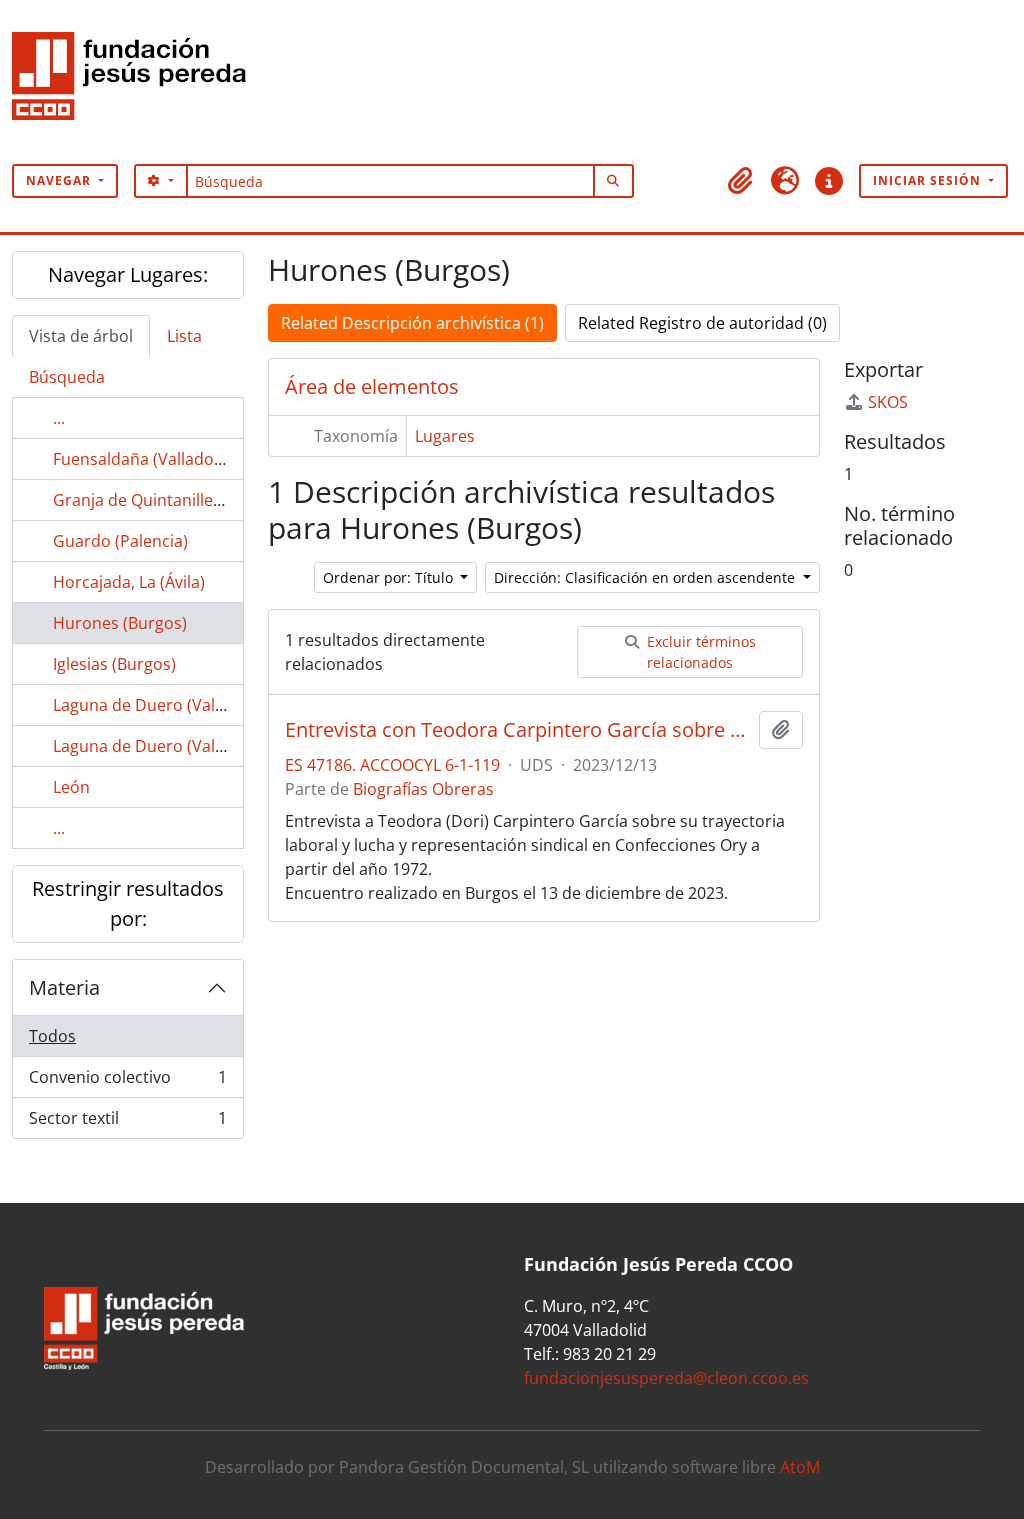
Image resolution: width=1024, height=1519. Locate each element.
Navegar (60, 180)
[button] (741, 181)
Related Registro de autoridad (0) (702, 323)
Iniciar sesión (929, 180)
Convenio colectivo (127, 1082)
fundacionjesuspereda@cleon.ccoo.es (666, 1378)
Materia (64, 987)
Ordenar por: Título (390, 577)
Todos (52, 1036)
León (71, 787)
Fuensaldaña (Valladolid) (145, 459)
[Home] (137, 82)
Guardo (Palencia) (120, 541)
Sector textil (127, 1122)
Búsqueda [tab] (67, 377)
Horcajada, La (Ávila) (129, 582)
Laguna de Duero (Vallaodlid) (162, 746)
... (59, 418)
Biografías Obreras (423, 789)
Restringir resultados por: (128, 903)
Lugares (445, 436)
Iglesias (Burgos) (114, 664)
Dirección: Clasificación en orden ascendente (646, 577)
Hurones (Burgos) (120, 623)
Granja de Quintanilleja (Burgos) (173, 500)
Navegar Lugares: (128, 274)
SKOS (888, 402)
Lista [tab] (184, 336)
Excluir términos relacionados (699, 652)
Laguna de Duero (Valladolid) (162, 705)
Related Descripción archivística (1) (412, 323)
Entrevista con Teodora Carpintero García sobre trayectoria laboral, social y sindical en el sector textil (518, 730)
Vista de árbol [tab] (81, 336)
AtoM (800, 1467)
